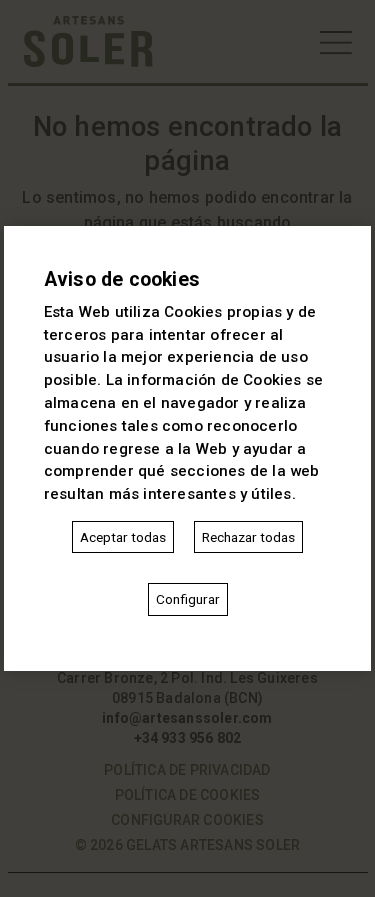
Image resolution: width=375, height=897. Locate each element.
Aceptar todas (123, 537)
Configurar (188, 599)
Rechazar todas (248, 537)
